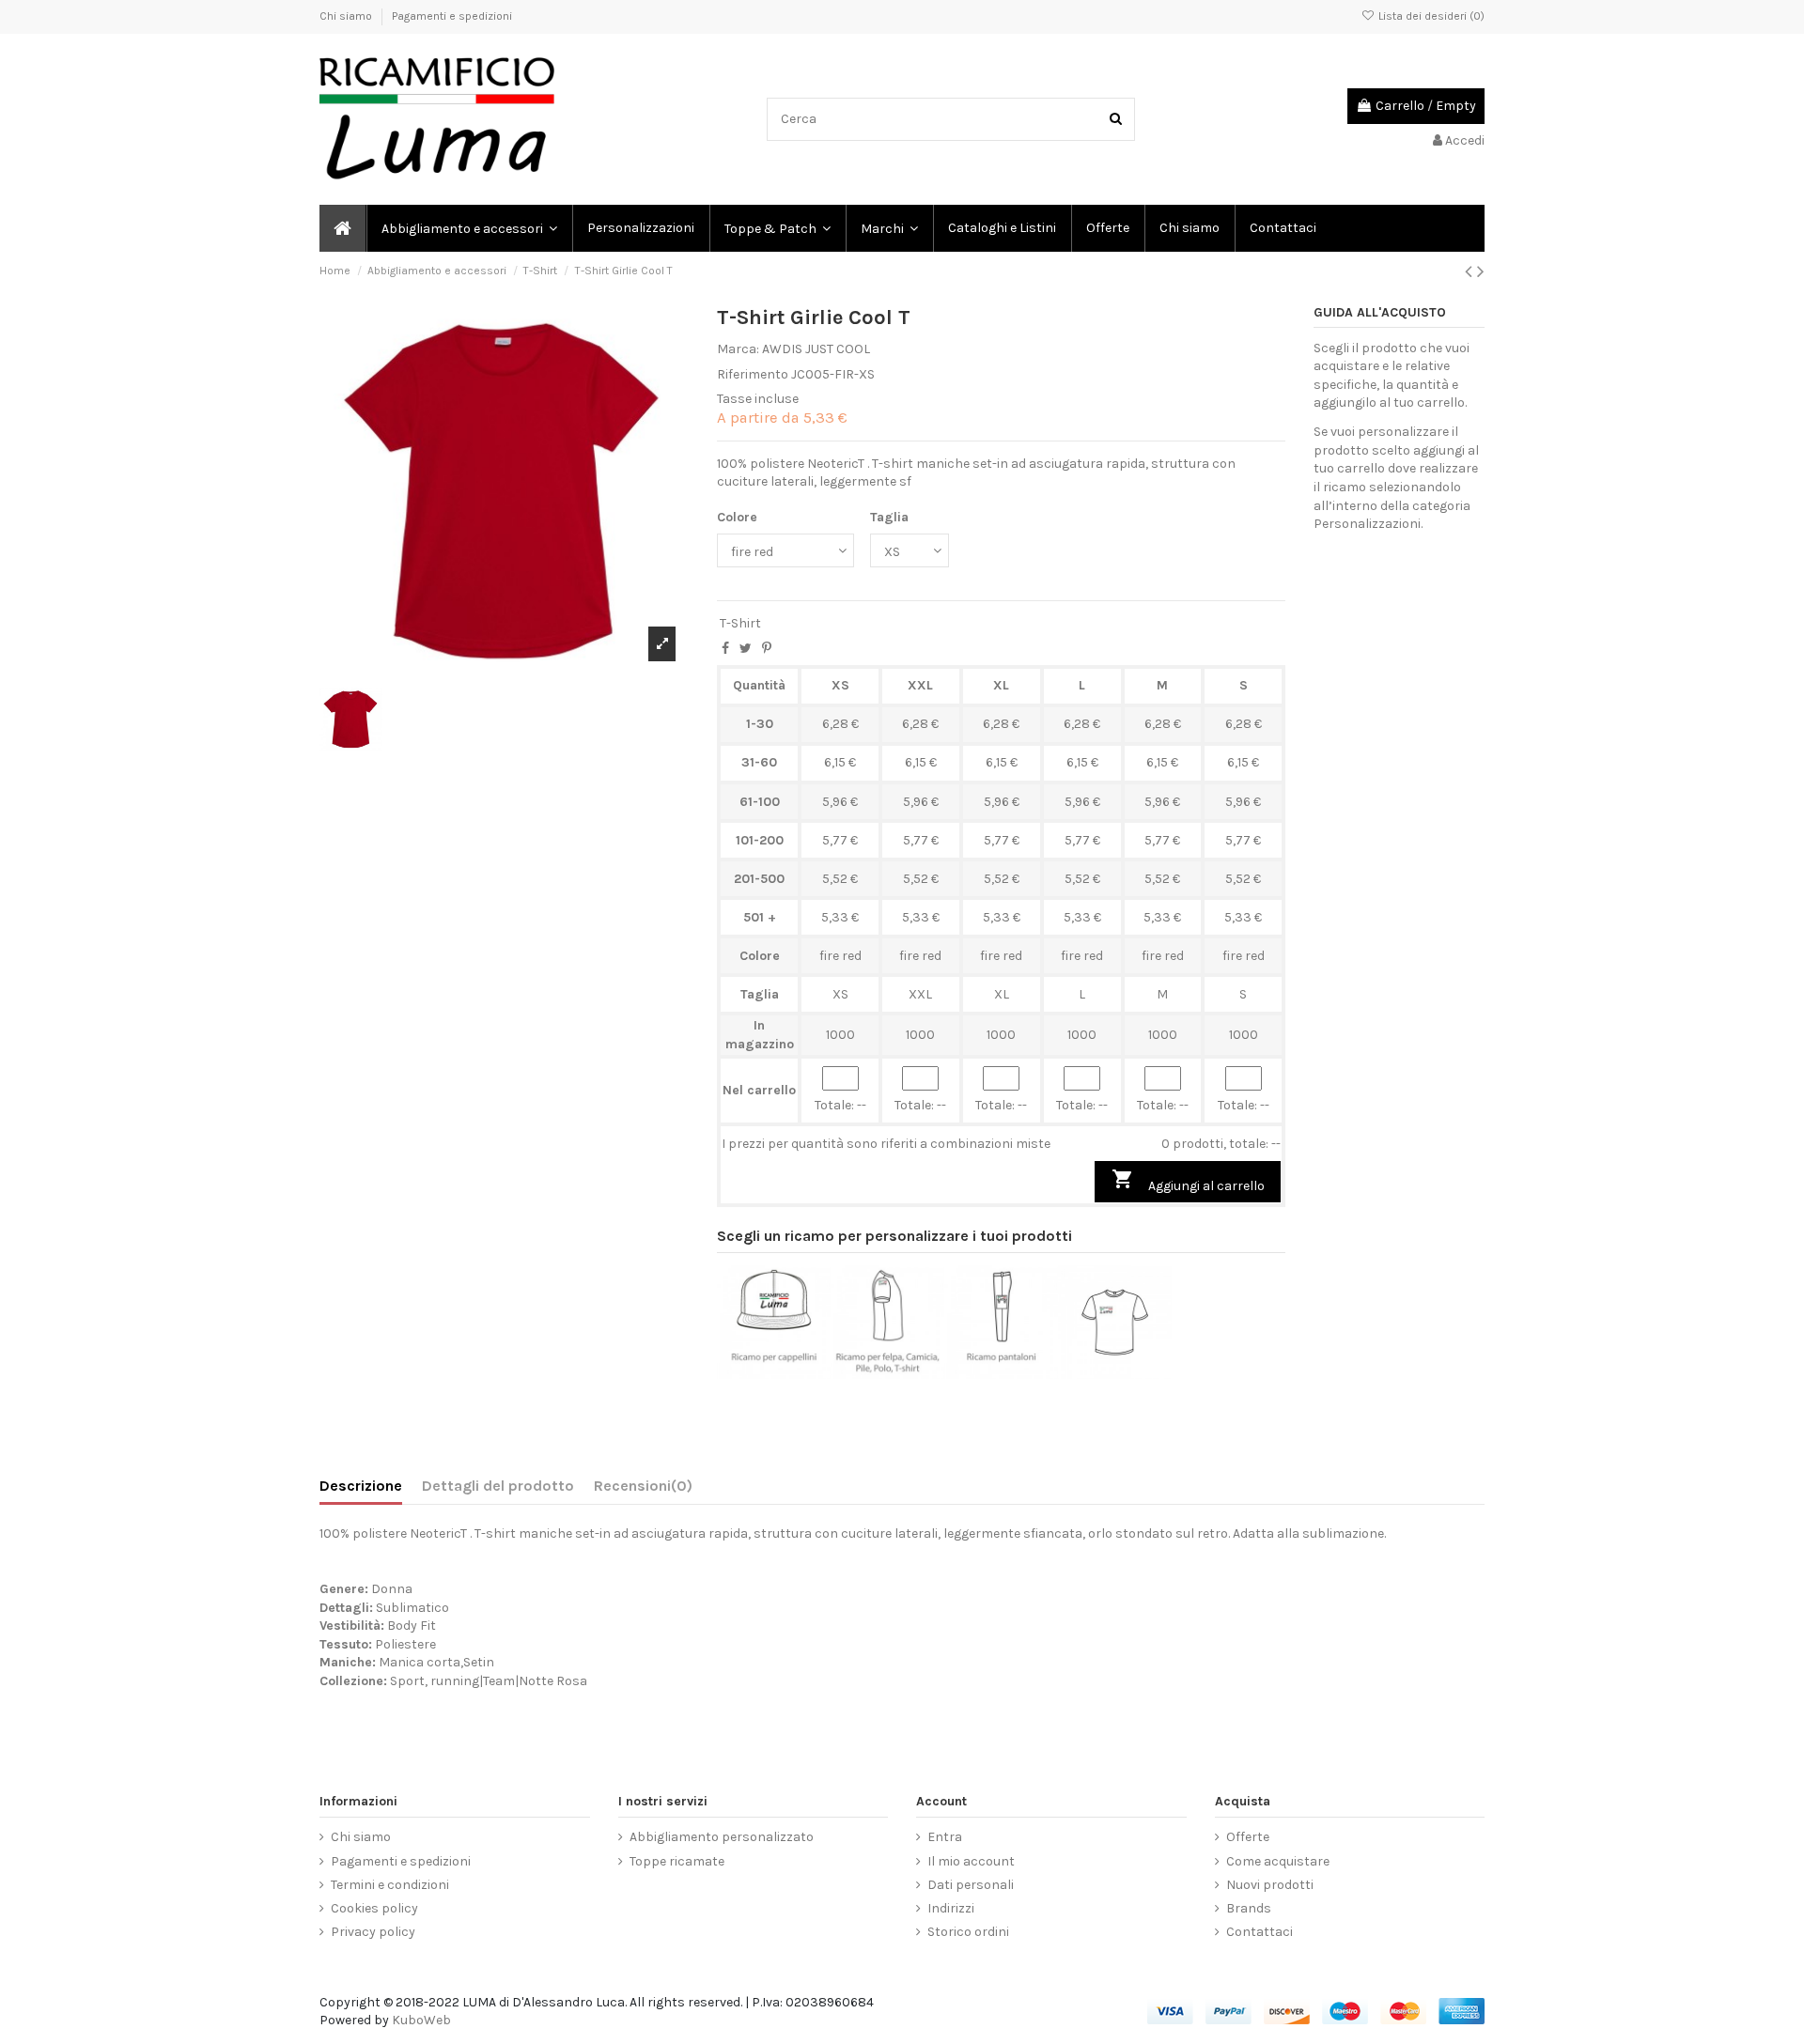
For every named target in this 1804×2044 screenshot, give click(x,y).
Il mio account (971, 1861)
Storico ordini (968, 1932)
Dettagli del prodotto (498, 1486)
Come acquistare (1278, 1861)
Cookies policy (374, 1908)
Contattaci (1260, 1932)
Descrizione (361, 1486)
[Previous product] (1471, 271)
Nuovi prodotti (1270, 1885)
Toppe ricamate (677, 1861)
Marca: (738, 349)
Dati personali (971, 1885)
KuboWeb (421, 2020)
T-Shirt (740, 623)
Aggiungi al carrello (1188, 1181)
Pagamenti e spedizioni (452, 16)
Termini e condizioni (390, 1885)
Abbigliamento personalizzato (722, 1837)
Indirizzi (951, 1908)
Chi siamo (347, 16)
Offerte (1248, 1837)
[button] (888, 228)
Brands (1249, 1908)
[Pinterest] (767, 649)
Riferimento (753, 374)
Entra (945, 1837)
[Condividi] (725, 649)
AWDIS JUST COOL (816, 349)
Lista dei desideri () (1430, 16)
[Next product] (1481, 271)
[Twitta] (746, 649)
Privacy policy (373, 1932)
